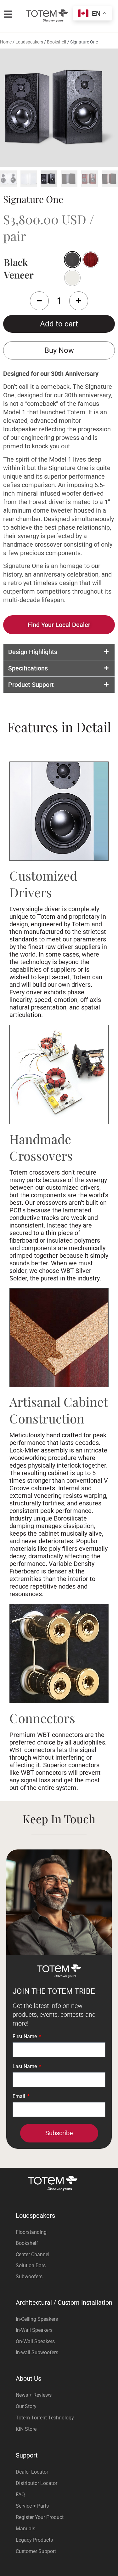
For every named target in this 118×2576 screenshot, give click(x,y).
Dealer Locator (32, 2472)
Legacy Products (34, 2540)
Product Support (31, 685)
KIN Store (26, 2429)
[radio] (91, 260)
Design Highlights (33, 652)
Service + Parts (32, 2506)
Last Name (25, 2067)
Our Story (26, 2406)
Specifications (28, 668)
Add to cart (59, 324)
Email (20, 2097)
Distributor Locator (37, 2483)
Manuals (25, 2529)
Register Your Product (40, 2517)
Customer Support (36, 2551)
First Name (25, 2037)
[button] (59, 652)
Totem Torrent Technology (45, 2418)
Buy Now (59, 350)
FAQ (20, 2495)
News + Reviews (34, 2395)
